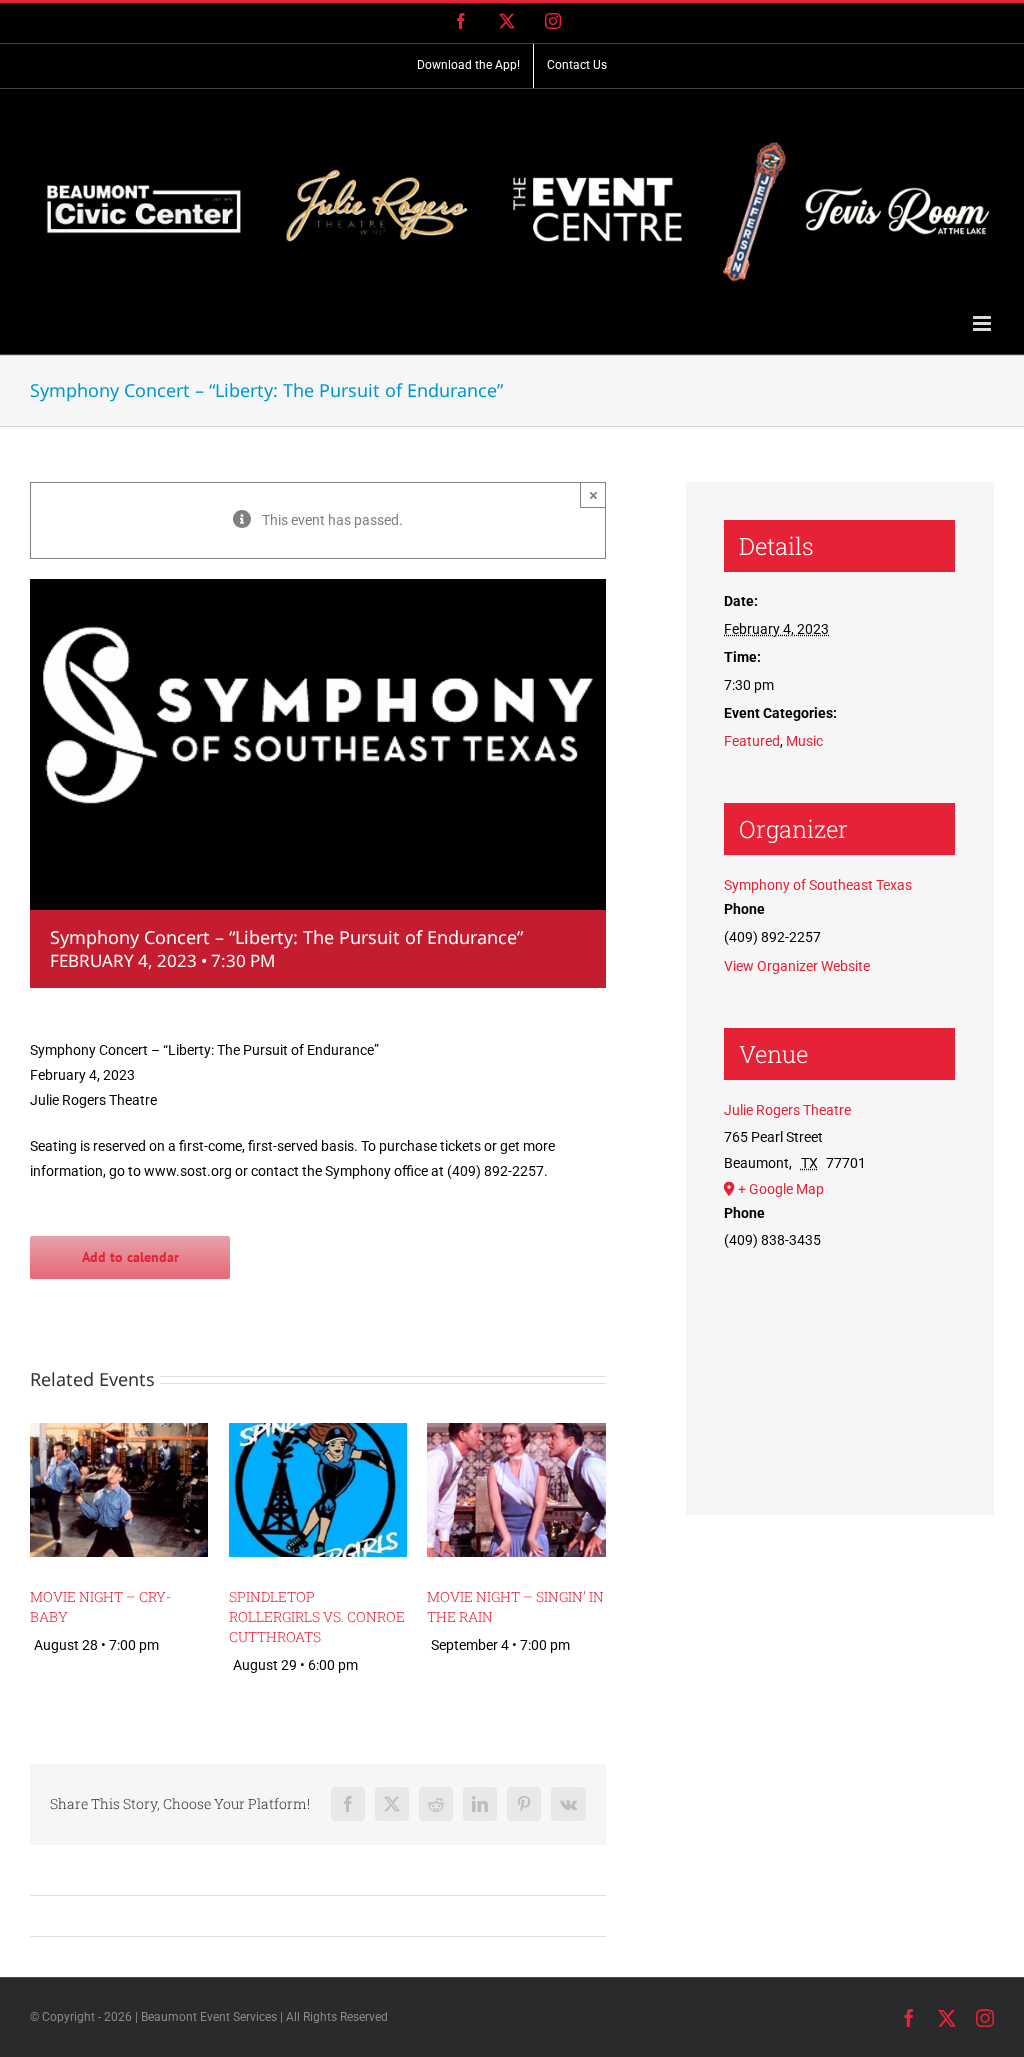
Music (804, 741)
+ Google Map (781, 1189)
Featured (752, 741)
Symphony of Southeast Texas (818, 885)
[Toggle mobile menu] (983, 323)
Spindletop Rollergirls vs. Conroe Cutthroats (317, 1616)
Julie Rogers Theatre (787, 1110)
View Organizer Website (797, 966)
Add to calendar (130, 1257)
